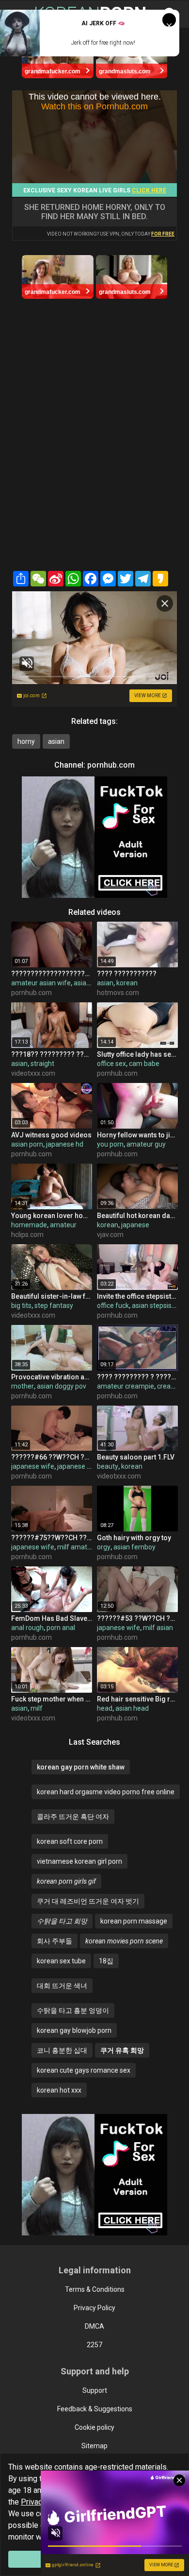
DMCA (94, 2326)
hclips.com (27, 1235)
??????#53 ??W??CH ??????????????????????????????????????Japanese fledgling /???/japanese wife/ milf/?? (137, 1618)
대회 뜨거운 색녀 (62, 1986)
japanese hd (65, 1144)
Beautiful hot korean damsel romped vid (137, 1216)
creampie (172, 1386)
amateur (63, 1225)
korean (127, 983)
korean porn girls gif (66, 1881)
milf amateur (77, 1547)
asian (56, 741)
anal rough (27, 1628)
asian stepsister (156, 1305)
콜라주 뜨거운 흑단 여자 (73, 1817)
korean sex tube (61, 1961)
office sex (111, 1064)
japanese (135, 1225)
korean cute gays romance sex (84, 2070)
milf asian (158, 1628)
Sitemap (94, 2446)
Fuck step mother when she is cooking (52, 1699)
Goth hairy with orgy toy (134, 1538)
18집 (106, 1961)
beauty (108, 1466)
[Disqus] (94, 442)
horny (26, 741)
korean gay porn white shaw (81, 1767)
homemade (29, 1225)
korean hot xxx (59, 2090)
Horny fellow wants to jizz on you (137, 1135)
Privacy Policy (94, 2308)
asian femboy (134, 1547)
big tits (21, 1305)
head (105, 1708)
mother (23, 1386)
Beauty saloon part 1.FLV (136, 1457)
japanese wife (33, 1466)
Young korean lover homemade (52, 1216)
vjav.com (110, 1235)
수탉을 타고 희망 (62, 1921)
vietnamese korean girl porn (79, 1861)
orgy (104, 1547)
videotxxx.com (33, 1073)
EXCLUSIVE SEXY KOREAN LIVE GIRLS (95, 190)
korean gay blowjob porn (74, 2030)
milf (37, 1708)
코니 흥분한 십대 (62, 2050)
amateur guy (146, 1144)
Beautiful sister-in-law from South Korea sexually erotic (52, 1296)
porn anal (61, 1628)
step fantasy (54, 1305)
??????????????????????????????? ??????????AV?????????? (52, 974)
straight (42, 1064)
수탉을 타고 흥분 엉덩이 (73, 2010)
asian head (132, 1708)
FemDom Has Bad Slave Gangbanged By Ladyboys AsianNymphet (52, 1618)
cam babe (144, 1064)
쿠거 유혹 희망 (122, 2050)
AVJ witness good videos (51, 1135)
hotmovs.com (118, 993)
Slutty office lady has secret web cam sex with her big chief (137, 1054)
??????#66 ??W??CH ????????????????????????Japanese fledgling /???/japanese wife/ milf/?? (52, 1457)
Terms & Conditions (95, 2289)
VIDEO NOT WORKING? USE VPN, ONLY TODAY (111, 234)
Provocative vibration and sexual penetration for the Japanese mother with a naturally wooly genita (52, 1377)
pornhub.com (111, 765)
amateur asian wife (41, 983)
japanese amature (85, 1466)
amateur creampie (126, 1386)
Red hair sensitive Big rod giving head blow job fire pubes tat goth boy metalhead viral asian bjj (137, 1699)
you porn (110, 1144)
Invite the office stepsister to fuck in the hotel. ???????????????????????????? (137, 1296)
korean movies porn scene (124, 1941)
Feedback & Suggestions (95, 2409)
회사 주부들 (55, 1941)
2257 (94, 2345)
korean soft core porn (70, 1841)
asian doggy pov (62, 1386)
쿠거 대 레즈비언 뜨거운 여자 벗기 (88, 1901)
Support (95, 2390)
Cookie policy (94, 2427)
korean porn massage (134, 1921)
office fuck (113, 1305)
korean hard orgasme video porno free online (106, 1792)
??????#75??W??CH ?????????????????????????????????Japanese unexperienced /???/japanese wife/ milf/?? (52, 1538)
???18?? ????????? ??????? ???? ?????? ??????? (52, 1054)
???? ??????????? (127, 974)
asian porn (27, 1144)
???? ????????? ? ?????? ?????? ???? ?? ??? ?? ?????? (137, 1377)
